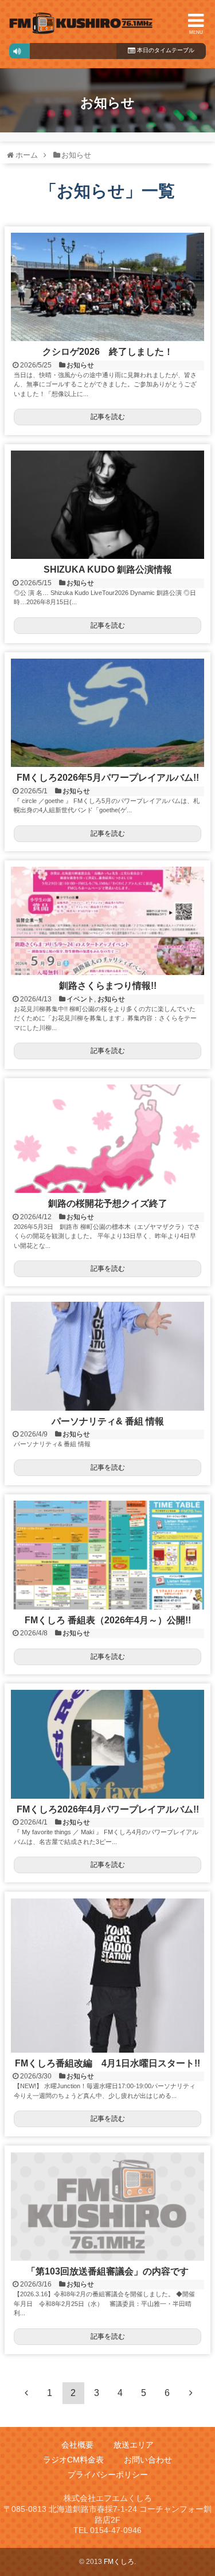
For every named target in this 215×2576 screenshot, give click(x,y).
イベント (80, 999)
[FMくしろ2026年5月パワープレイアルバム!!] (107, 713)
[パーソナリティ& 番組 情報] (107, 1356)
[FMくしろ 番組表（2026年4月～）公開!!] (107, 1555)
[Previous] (26, 2393)
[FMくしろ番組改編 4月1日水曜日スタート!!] (107, 1976)
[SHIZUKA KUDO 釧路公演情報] (107, 505)
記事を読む (108, 417)
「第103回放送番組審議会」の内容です (107, 2271)
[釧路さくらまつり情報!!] (107, 921)
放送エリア (134, 2445)
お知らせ (80, 365)
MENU (196, 32)
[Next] (191, 2393)
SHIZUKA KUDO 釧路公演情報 (108, 569)
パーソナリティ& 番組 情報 (108, 1421)
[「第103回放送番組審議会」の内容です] (107, 2207)
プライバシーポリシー (108, 2475)
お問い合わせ (148, 2460)
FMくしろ (81, 24)
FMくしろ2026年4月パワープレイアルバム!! (108, 1809)
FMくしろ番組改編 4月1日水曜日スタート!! (112, 2063)
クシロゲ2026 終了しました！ (108, 352)
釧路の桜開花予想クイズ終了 (108, 1203)
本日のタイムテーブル (165, 50)
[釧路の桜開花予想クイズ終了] (107, 1139)
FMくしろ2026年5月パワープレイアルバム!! (108, 778)
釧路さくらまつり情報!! (108, 986)
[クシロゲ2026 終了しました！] (107, 287)
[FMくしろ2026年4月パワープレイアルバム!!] (107, 1744)
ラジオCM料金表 (73, 2460)
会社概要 (77, 2445)
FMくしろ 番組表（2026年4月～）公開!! (108, 1620)
